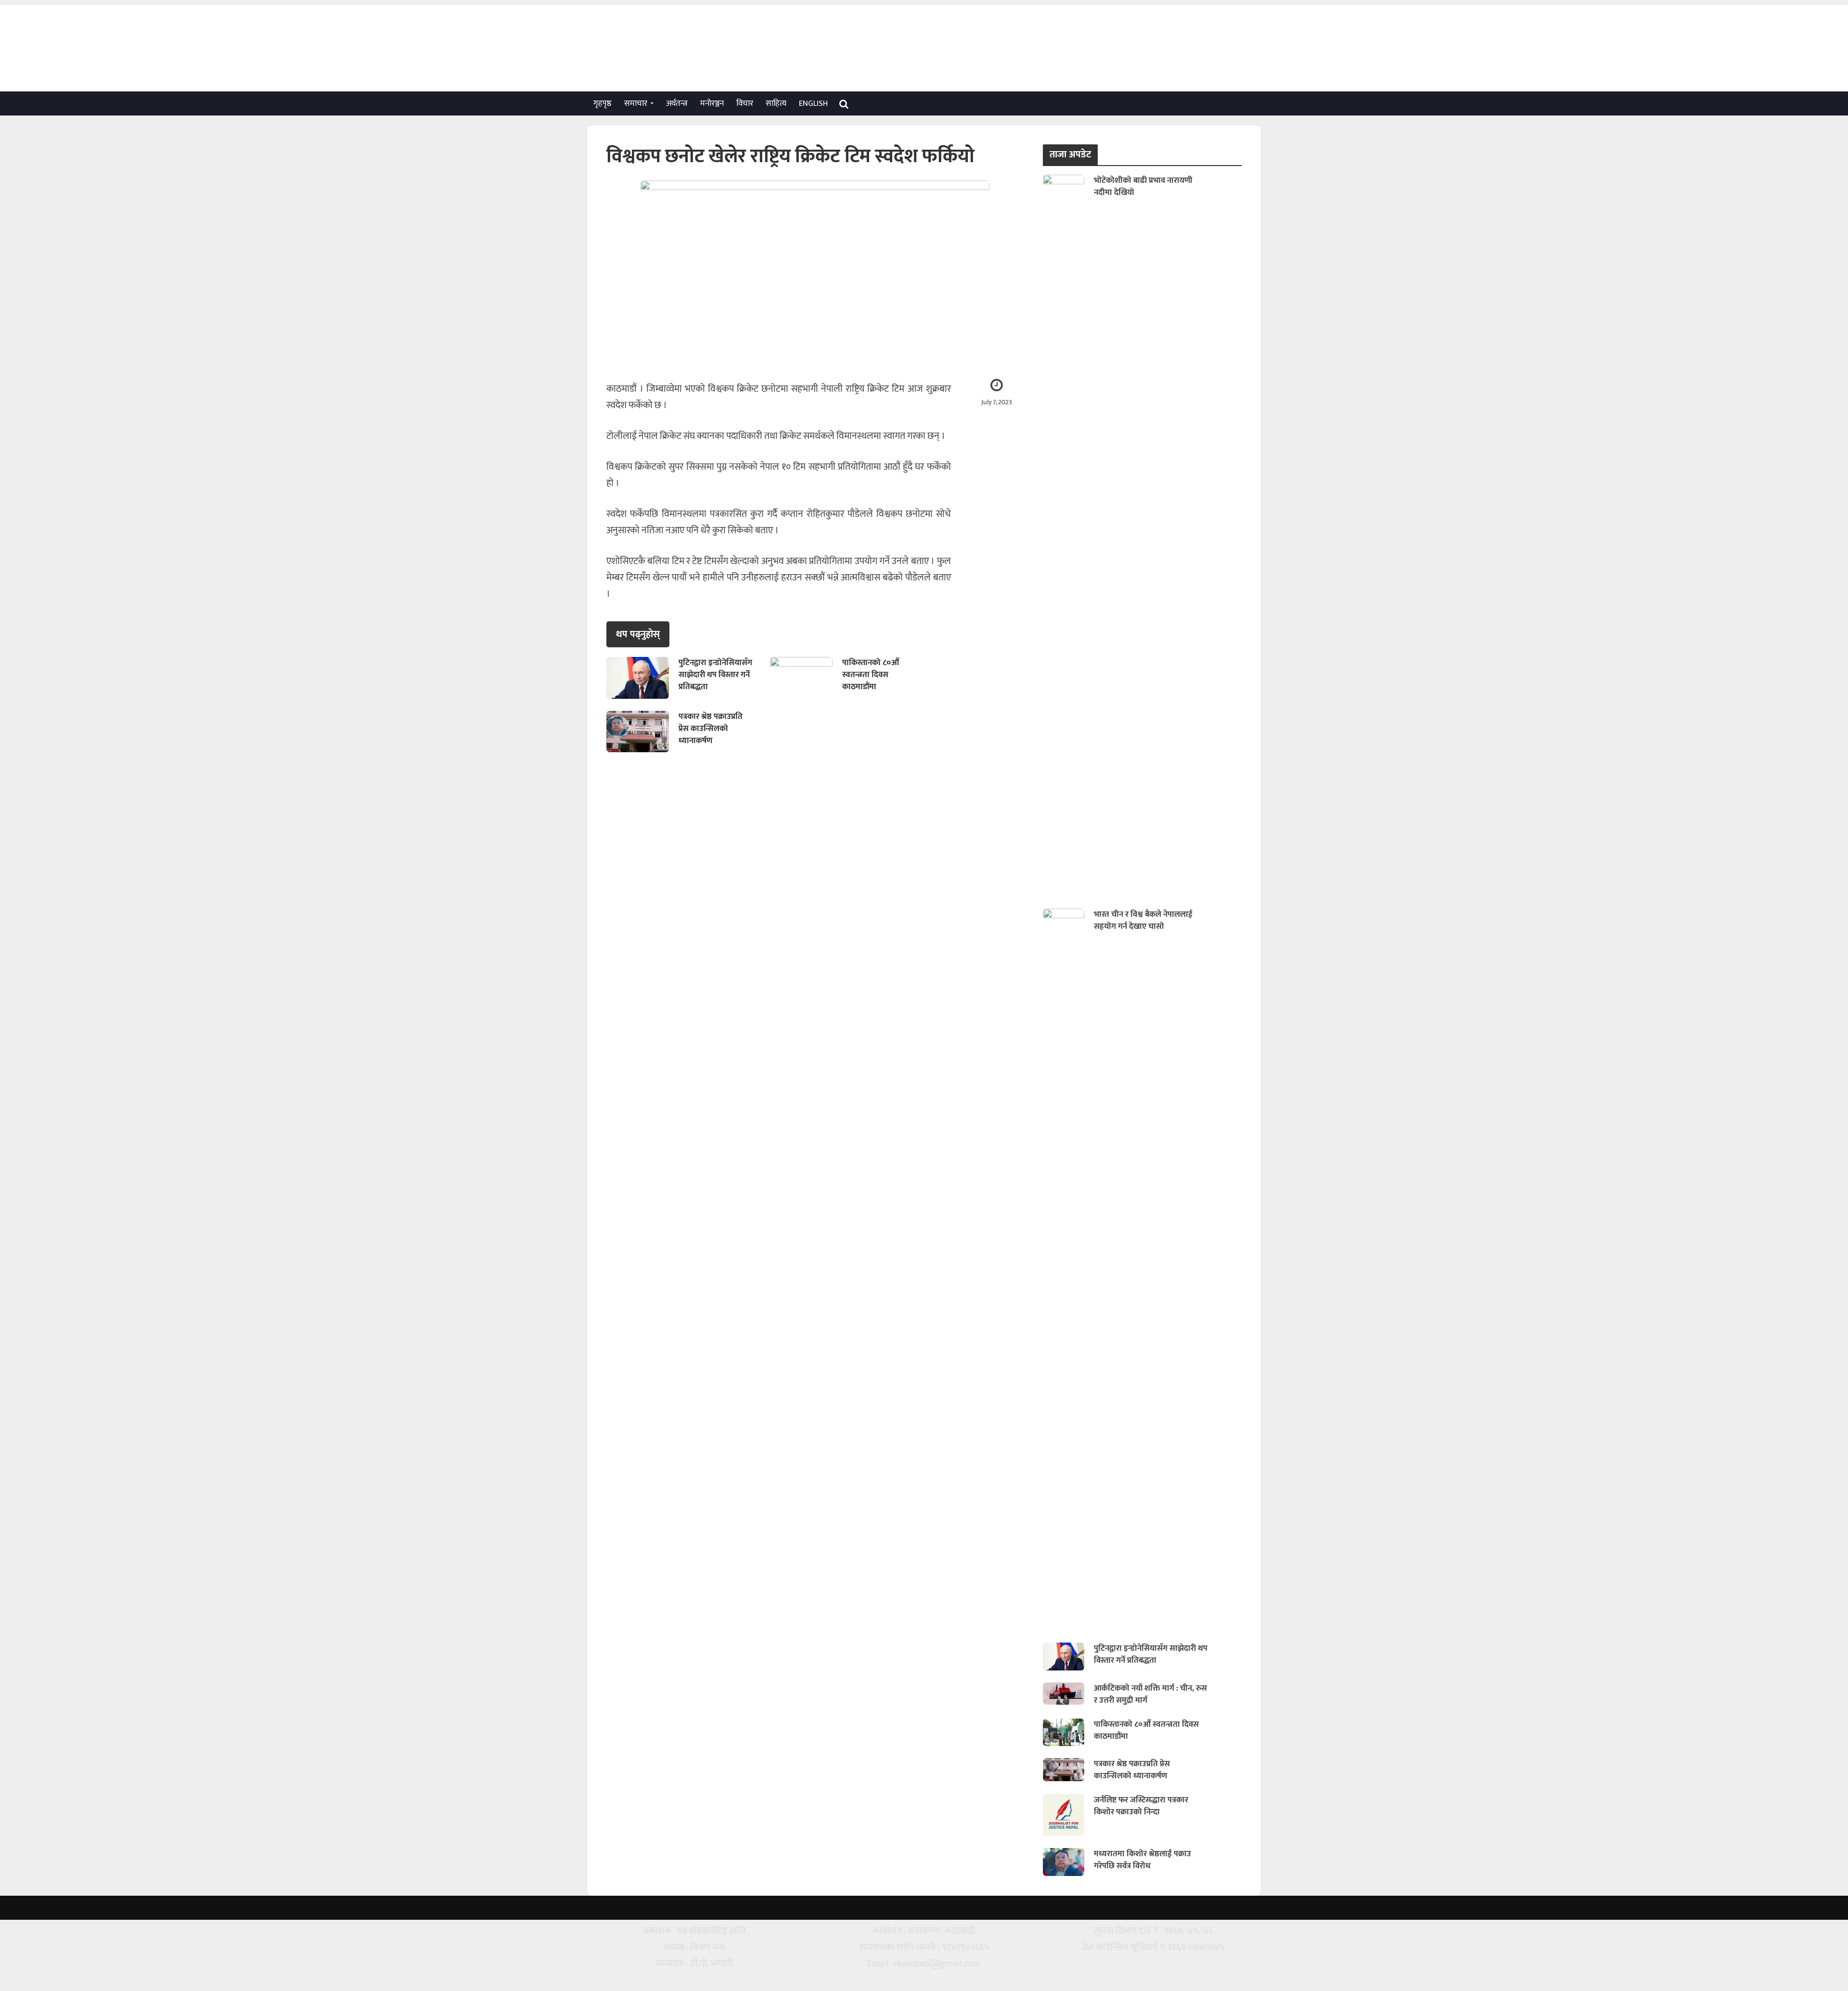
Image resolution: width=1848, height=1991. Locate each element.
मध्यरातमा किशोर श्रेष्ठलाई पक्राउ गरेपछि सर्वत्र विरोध (1142, 1860)
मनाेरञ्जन (712, 103)
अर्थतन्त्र (677, 103)
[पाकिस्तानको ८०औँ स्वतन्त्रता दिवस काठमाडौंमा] (801, 677)
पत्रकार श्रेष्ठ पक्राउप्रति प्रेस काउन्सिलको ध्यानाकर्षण (711, 729)
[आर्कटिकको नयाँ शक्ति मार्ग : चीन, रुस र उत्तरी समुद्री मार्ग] (1064, 1693)
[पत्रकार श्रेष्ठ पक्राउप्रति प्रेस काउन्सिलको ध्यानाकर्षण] (638, 731)
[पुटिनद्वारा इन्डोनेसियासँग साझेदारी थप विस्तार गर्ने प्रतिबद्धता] (638, 677)
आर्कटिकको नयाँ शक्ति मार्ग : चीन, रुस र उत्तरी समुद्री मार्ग (1150, 1695)
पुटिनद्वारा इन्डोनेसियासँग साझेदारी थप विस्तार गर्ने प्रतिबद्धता (715, 675)
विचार (745, 103)
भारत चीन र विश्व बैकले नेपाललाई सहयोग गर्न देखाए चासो (1143, 921)
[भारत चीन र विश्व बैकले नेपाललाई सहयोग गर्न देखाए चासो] (1064, 1269)
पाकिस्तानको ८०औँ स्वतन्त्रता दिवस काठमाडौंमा (871, 675)
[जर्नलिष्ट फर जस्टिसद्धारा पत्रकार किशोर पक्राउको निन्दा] (1064, 1814)
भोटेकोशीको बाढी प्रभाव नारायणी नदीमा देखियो (1143, 187)
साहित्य (776, 103)
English (813, 103)
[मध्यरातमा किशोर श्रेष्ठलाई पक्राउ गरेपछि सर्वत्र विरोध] (1064, 1862)
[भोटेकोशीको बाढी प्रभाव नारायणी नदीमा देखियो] (1064, 535)
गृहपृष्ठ (603, 103)
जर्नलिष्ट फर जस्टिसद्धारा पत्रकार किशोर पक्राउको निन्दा (1141, 1806)
